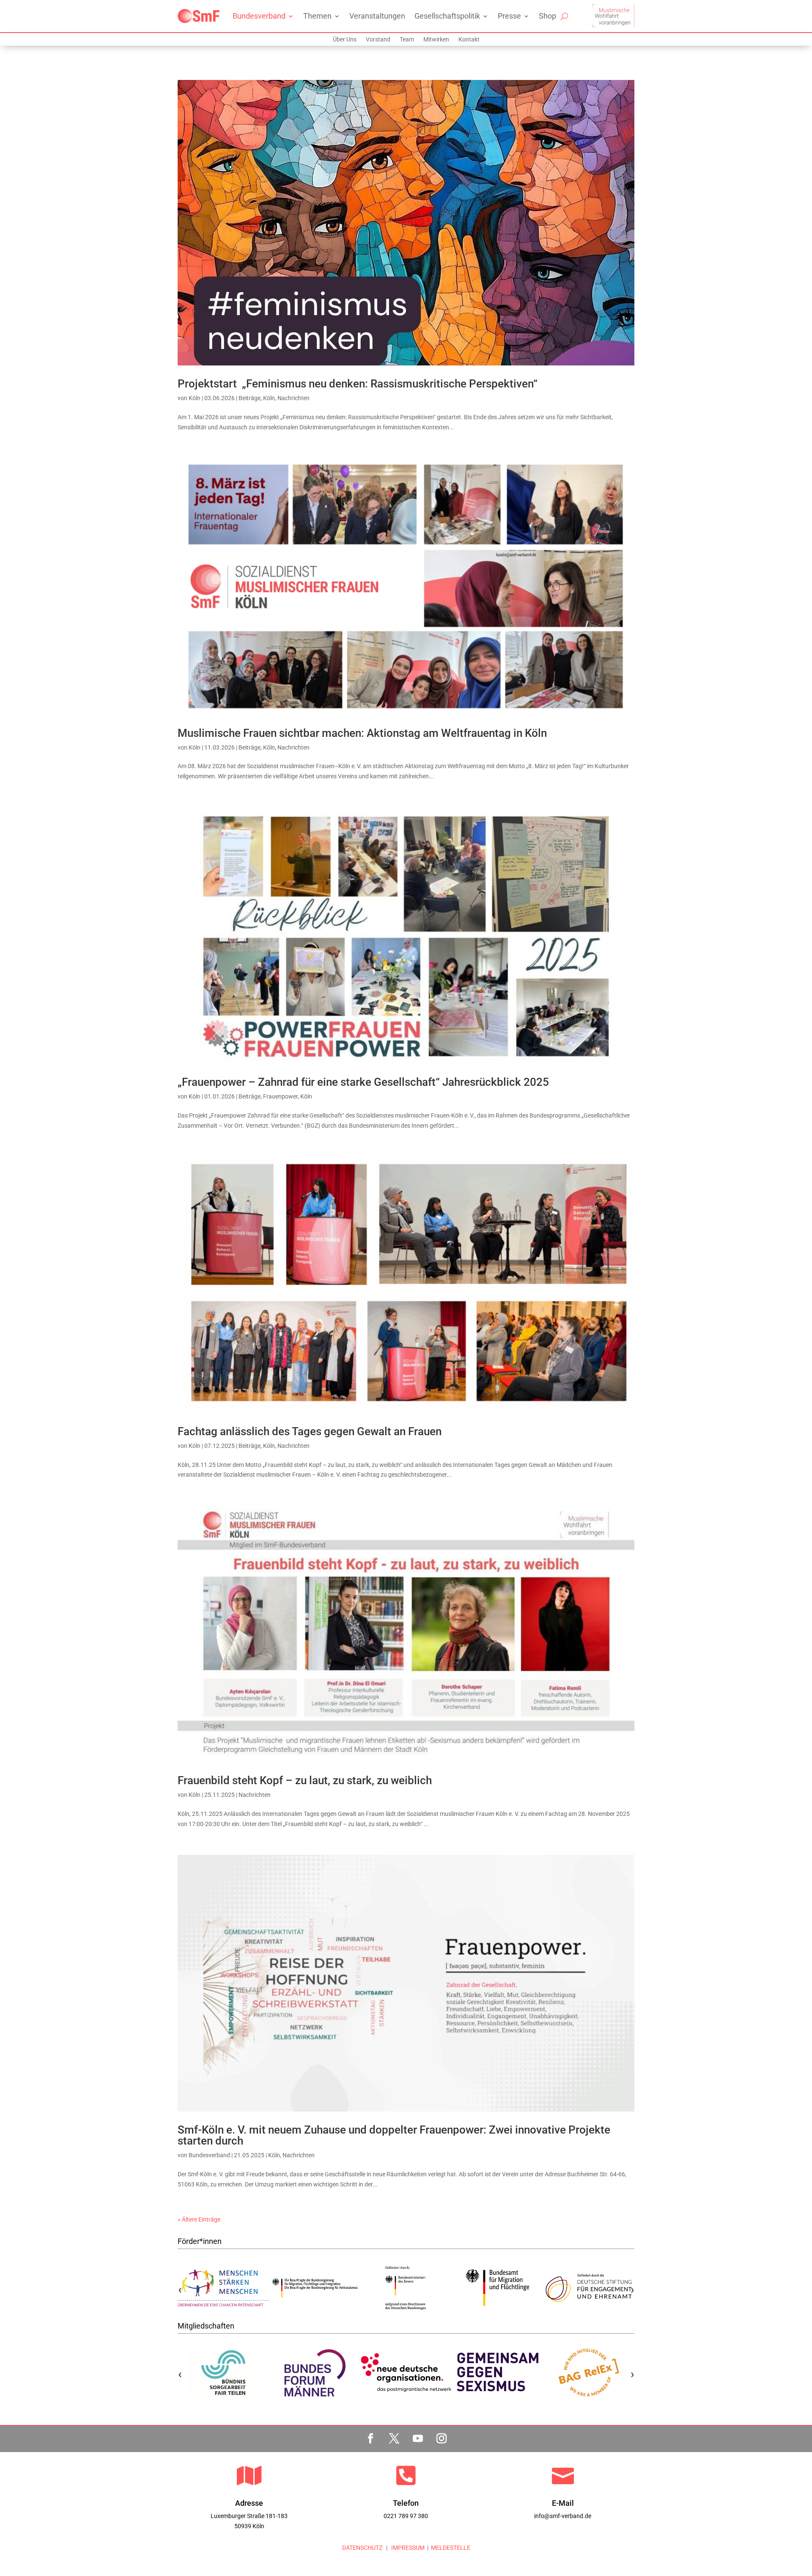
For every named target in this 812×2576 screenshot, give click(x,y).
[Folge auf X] (394, 2439)
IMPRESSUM (407, 2548)
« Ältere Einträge (199, 2219)
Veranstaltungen (377, 16)
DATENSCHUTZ (362, 2548)
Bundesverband (259, 16)
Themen (317, 16)
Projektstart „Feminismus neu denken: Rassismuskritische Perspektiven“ (358, 384)
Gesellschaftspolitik (447, 16)
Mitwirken (436, 40)
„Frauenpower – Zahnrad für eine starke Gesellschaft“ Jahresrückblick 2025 (363, 1082)
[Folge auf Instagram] (442, 2439)
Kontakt (469, 40)
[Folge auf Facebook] (370, 2439)
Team (407, 40)
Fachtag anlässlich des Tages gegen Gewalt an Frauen (310, 1431)
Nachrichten (294, 398)
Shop (547, 16)
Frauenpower (280, 1096)
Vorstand (378, 40)
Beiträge (250, 398)
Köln (195, 398)
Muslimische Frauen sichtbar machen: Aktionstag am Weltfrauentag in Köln (362, 733)
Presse (509, 16)
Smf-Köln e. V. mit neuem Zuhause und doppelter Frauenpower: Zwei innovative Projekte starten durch (394, 2135)
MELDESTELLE (451, 2548)
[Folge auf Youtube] (418, 2439)
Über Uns (345, 40)
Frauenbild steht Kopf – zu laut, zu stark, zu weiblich (305, 1780)
